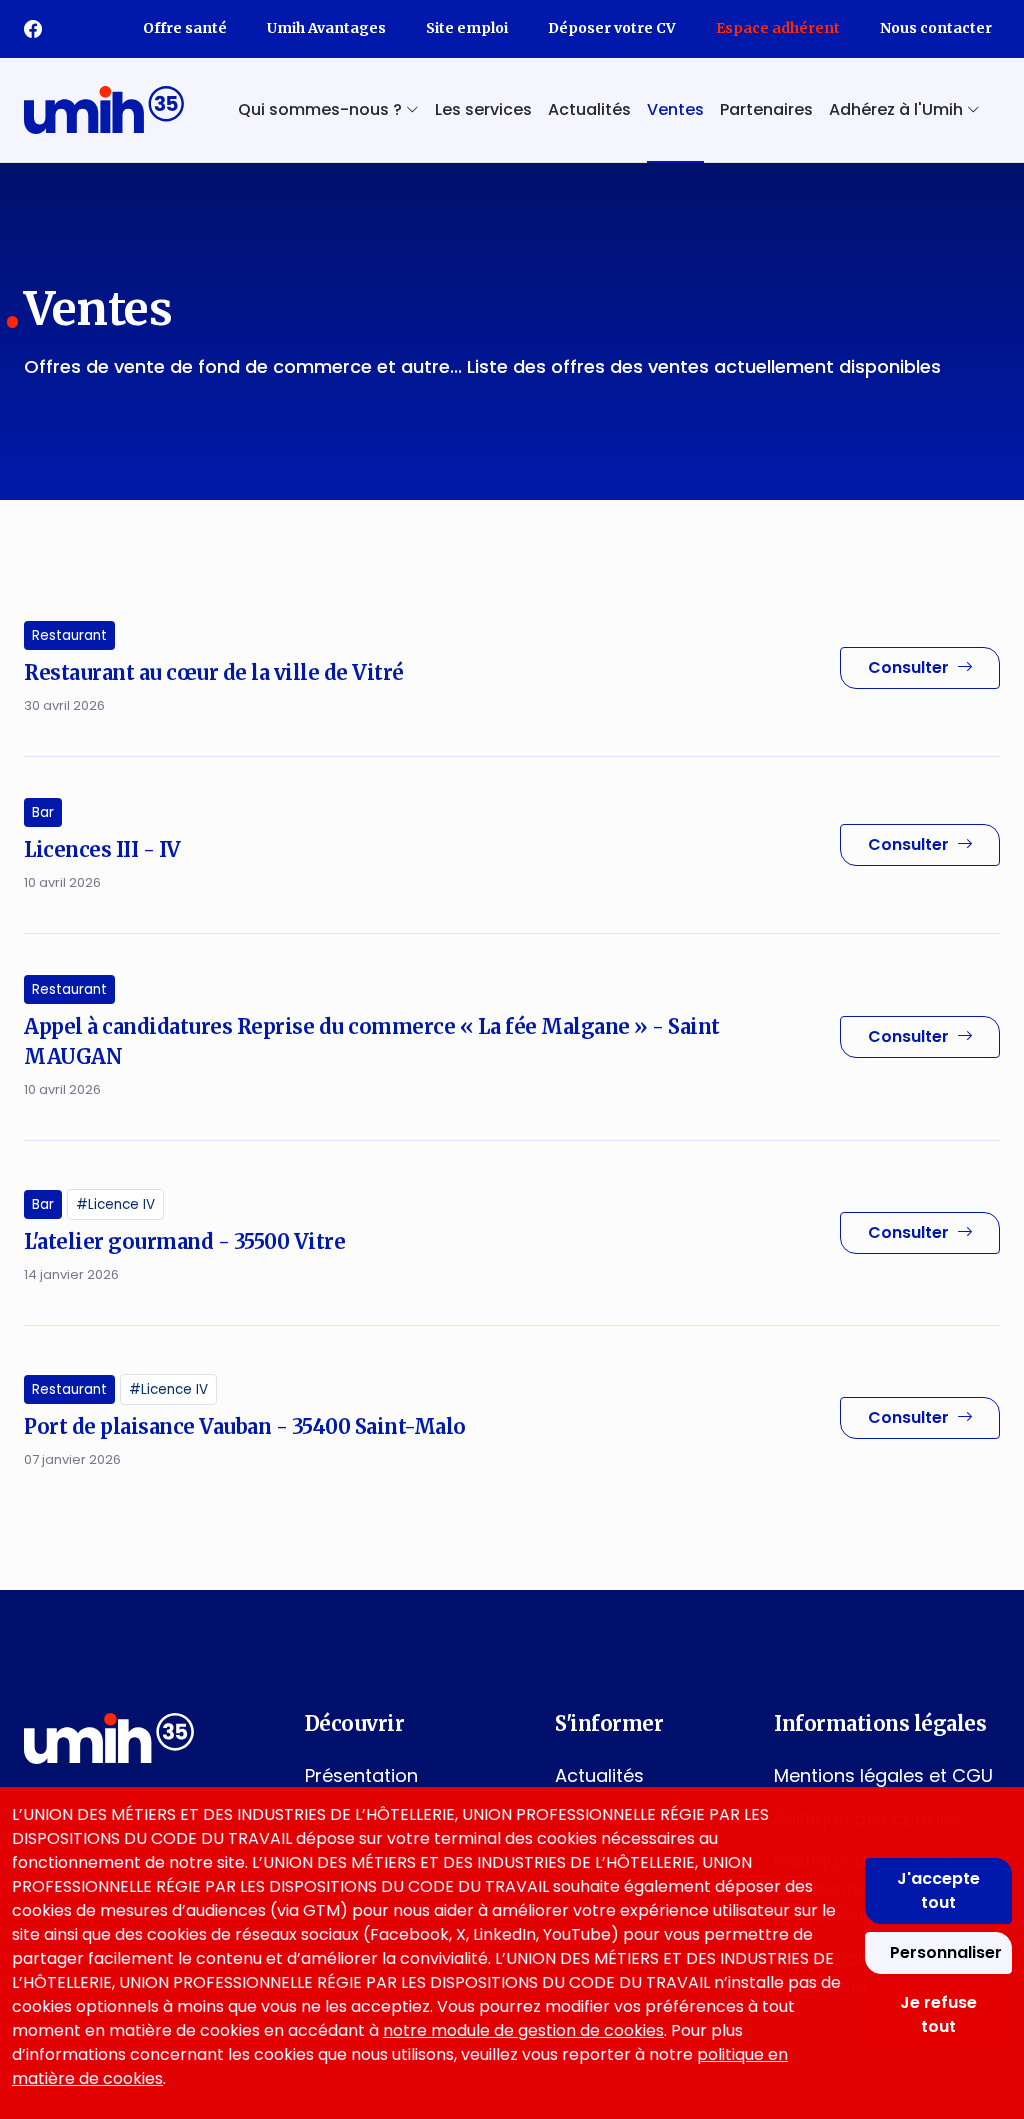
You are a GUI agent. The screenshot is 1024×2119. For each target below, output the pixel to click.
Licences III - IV (102, 849)
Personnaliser (946, 1952)
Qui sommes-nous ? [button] (322, 109)
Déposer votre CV (612, 28)
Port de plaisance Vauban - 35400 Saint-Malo (245, 1426)
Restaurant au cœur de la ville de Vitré (214, 672)
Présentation (361, 1775)
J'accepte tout (938, 1890)
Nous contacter (936, 28)
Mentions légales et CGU (883, 1775)
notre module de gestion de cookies (523, 2030)
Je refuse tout (938, 2014)
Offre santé (185, 28)
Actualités (589, 109)
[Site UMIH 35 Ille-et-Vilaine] (104, 110)
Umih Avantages (326, 28)
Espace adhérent (778, 28)
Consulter (908, 667)
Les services (483, 109)
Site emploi (467, 28)
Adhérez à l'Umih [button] (898, 109)
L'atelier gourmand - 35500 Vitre (184, 1241)
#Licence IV (115, 1204)
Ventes (675, 109)
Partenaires (766, 109)
